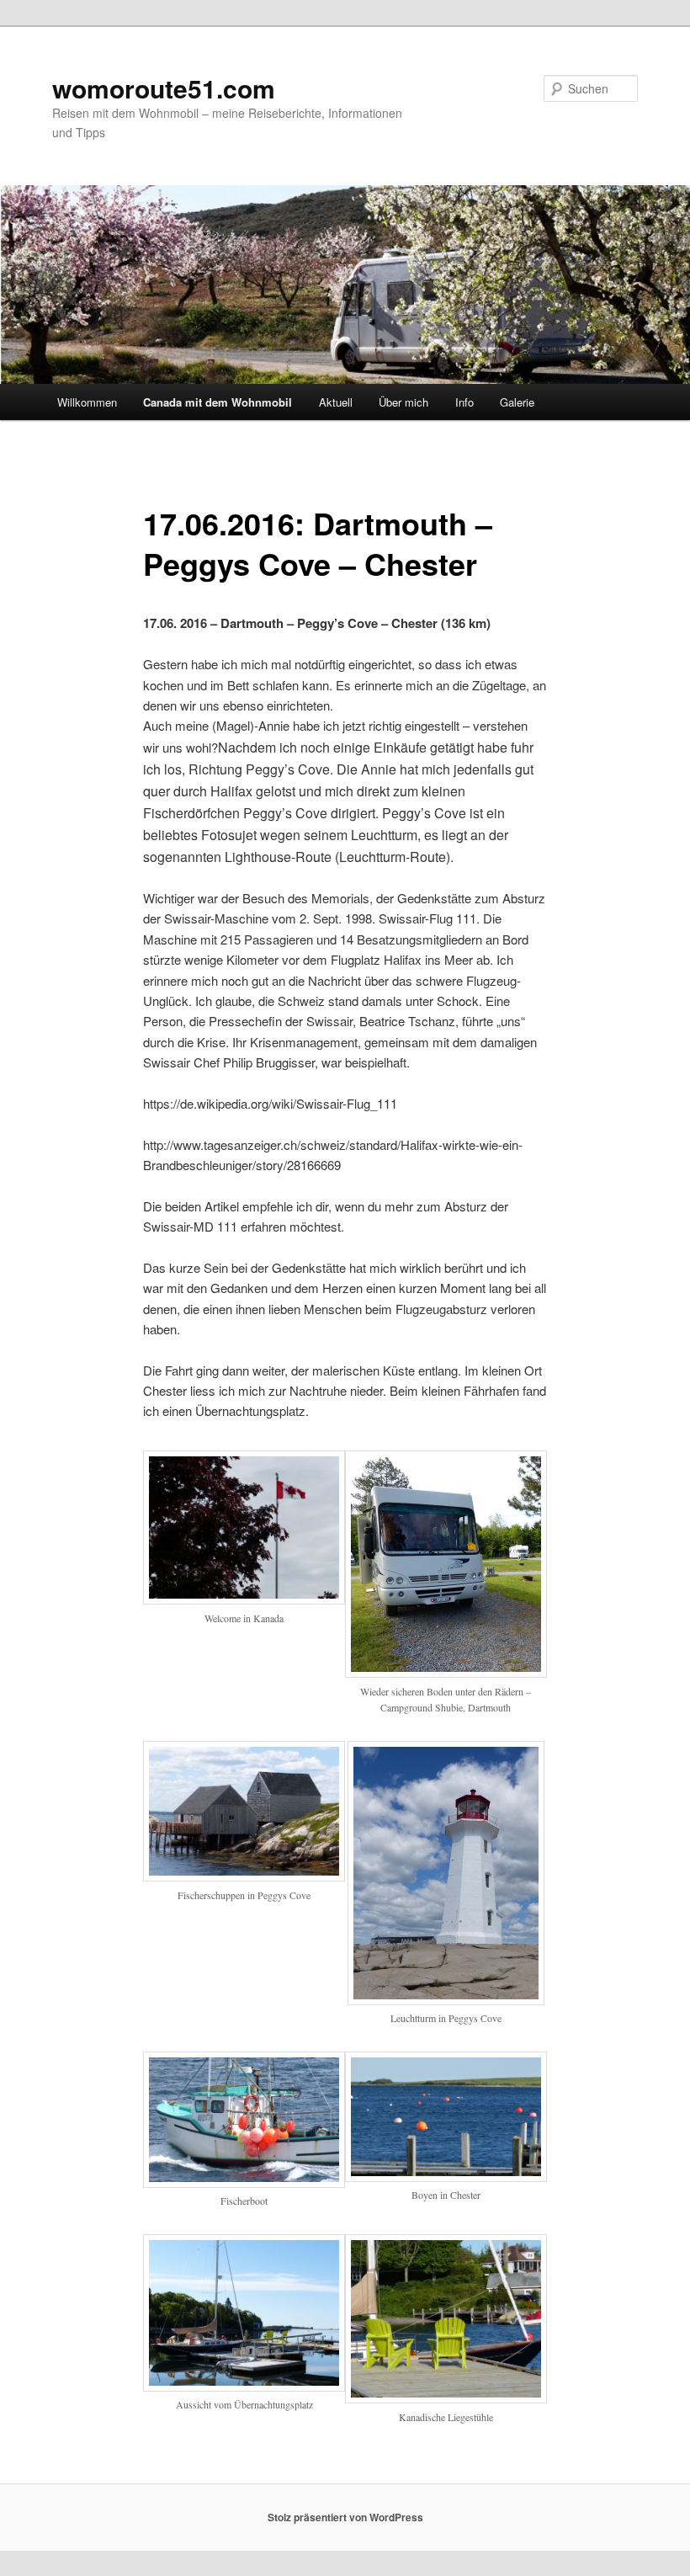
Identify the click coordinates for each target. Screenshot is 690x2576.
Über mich (403, 402)
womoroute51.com (164, 88)
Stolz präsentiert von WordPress (345, 2517)
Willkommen (87, 402)
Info (464, 402)
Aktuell (336, 402)
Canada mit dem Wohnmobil (218, 402)
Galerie (517, 402)
